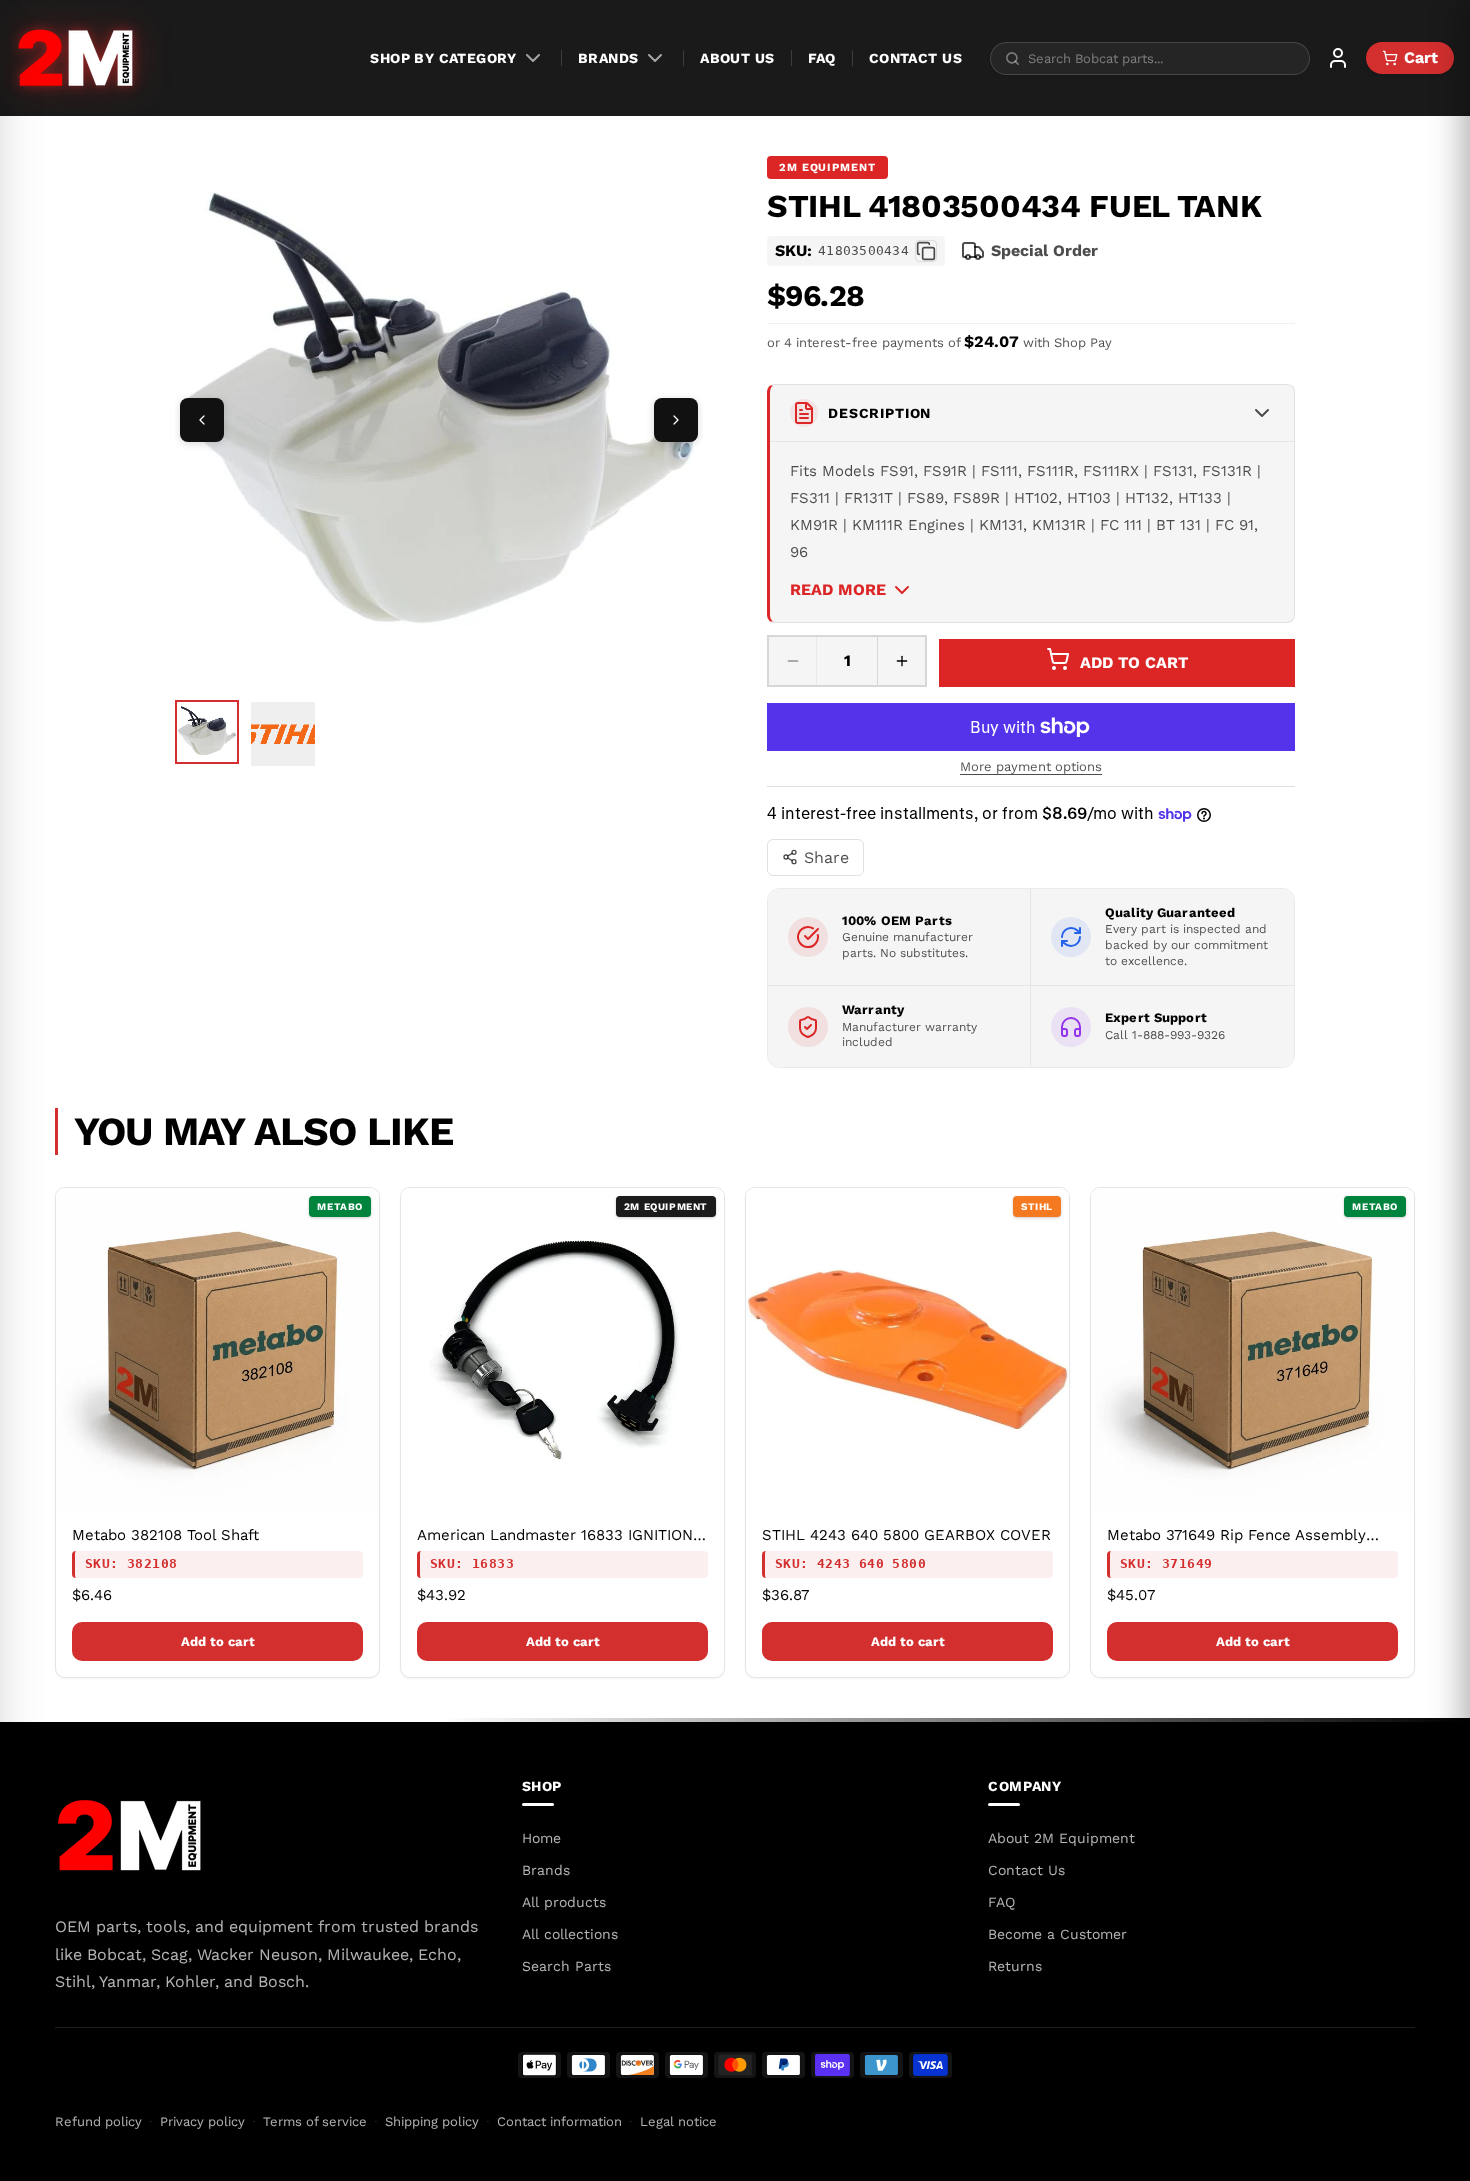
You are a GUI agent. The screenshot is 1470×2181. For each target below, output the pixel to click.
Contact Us (915, 58)
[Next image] (676, 420)
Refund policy (98, 2121)
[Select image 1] (207, 732)
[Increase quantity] (901, 661)
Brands (608, 58)
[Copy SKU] (926, 251)
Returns (1015, 1966)
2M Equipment (827, 167)
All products (564, 1902)
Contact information (559, 2121)
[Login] (1338, 58)
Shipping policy (432, 2121)
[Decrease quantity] (793, 661)
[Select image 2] (283, 734)
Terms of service (315, 2121)
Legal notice (678, 2121)
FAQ (822, 58)
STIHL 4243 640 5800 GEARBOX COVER (906, 1535)
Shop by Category (443, 58)
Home (541, 1838)
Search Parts (566, 1966)
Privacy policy (202, 2121)
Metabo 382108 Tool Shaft (165, 1535)
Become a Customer (1057, 1934)
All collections (570, 1934)
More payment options (1031, 766)
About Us (737, 58)
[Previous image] (202, 420)
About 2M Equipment (1061, 1838)
